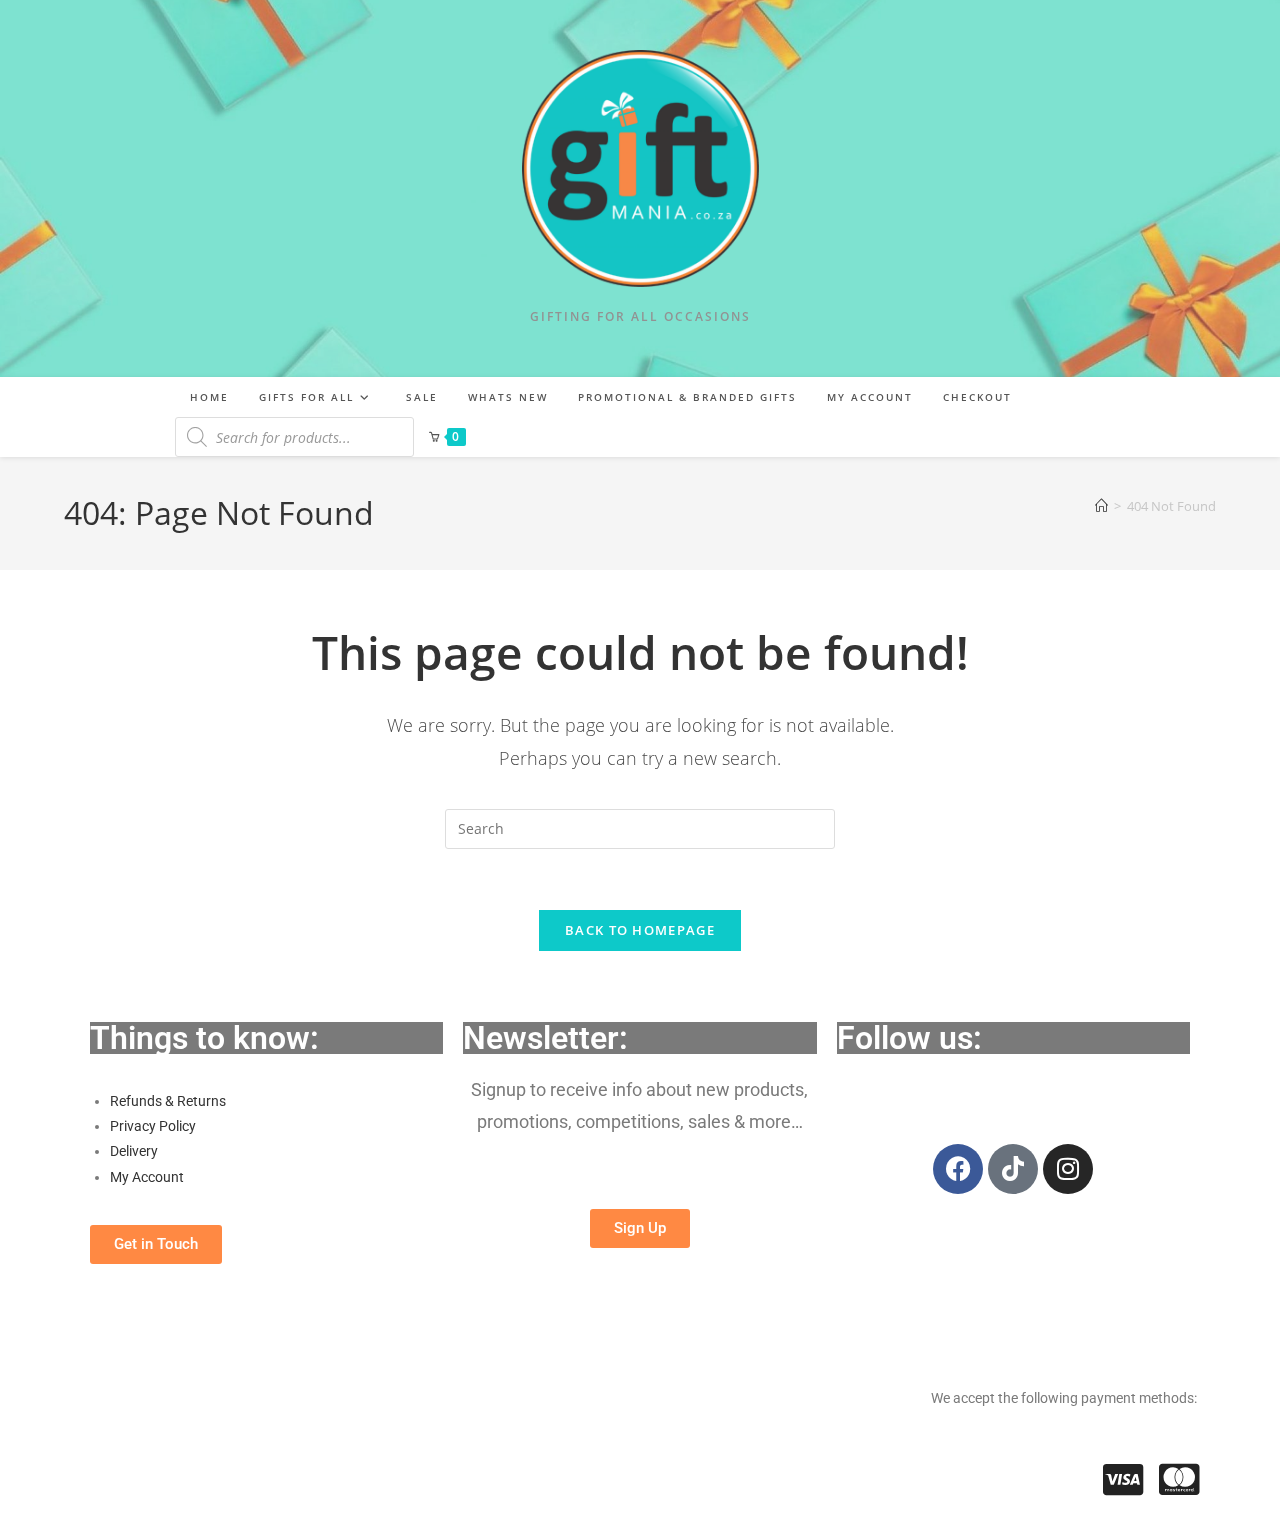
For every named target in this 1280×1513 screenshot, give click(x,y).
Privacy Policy (153, 1126)
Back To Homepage (640, 930)
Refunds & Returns (168, 1101)
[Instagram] (1068, 1169)
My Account (147, 1177)
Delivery (134, 1151)
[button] (156, 1244)
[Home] (1101, 506)
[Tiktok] (1013, 1169)
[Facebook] (958, 1169)
